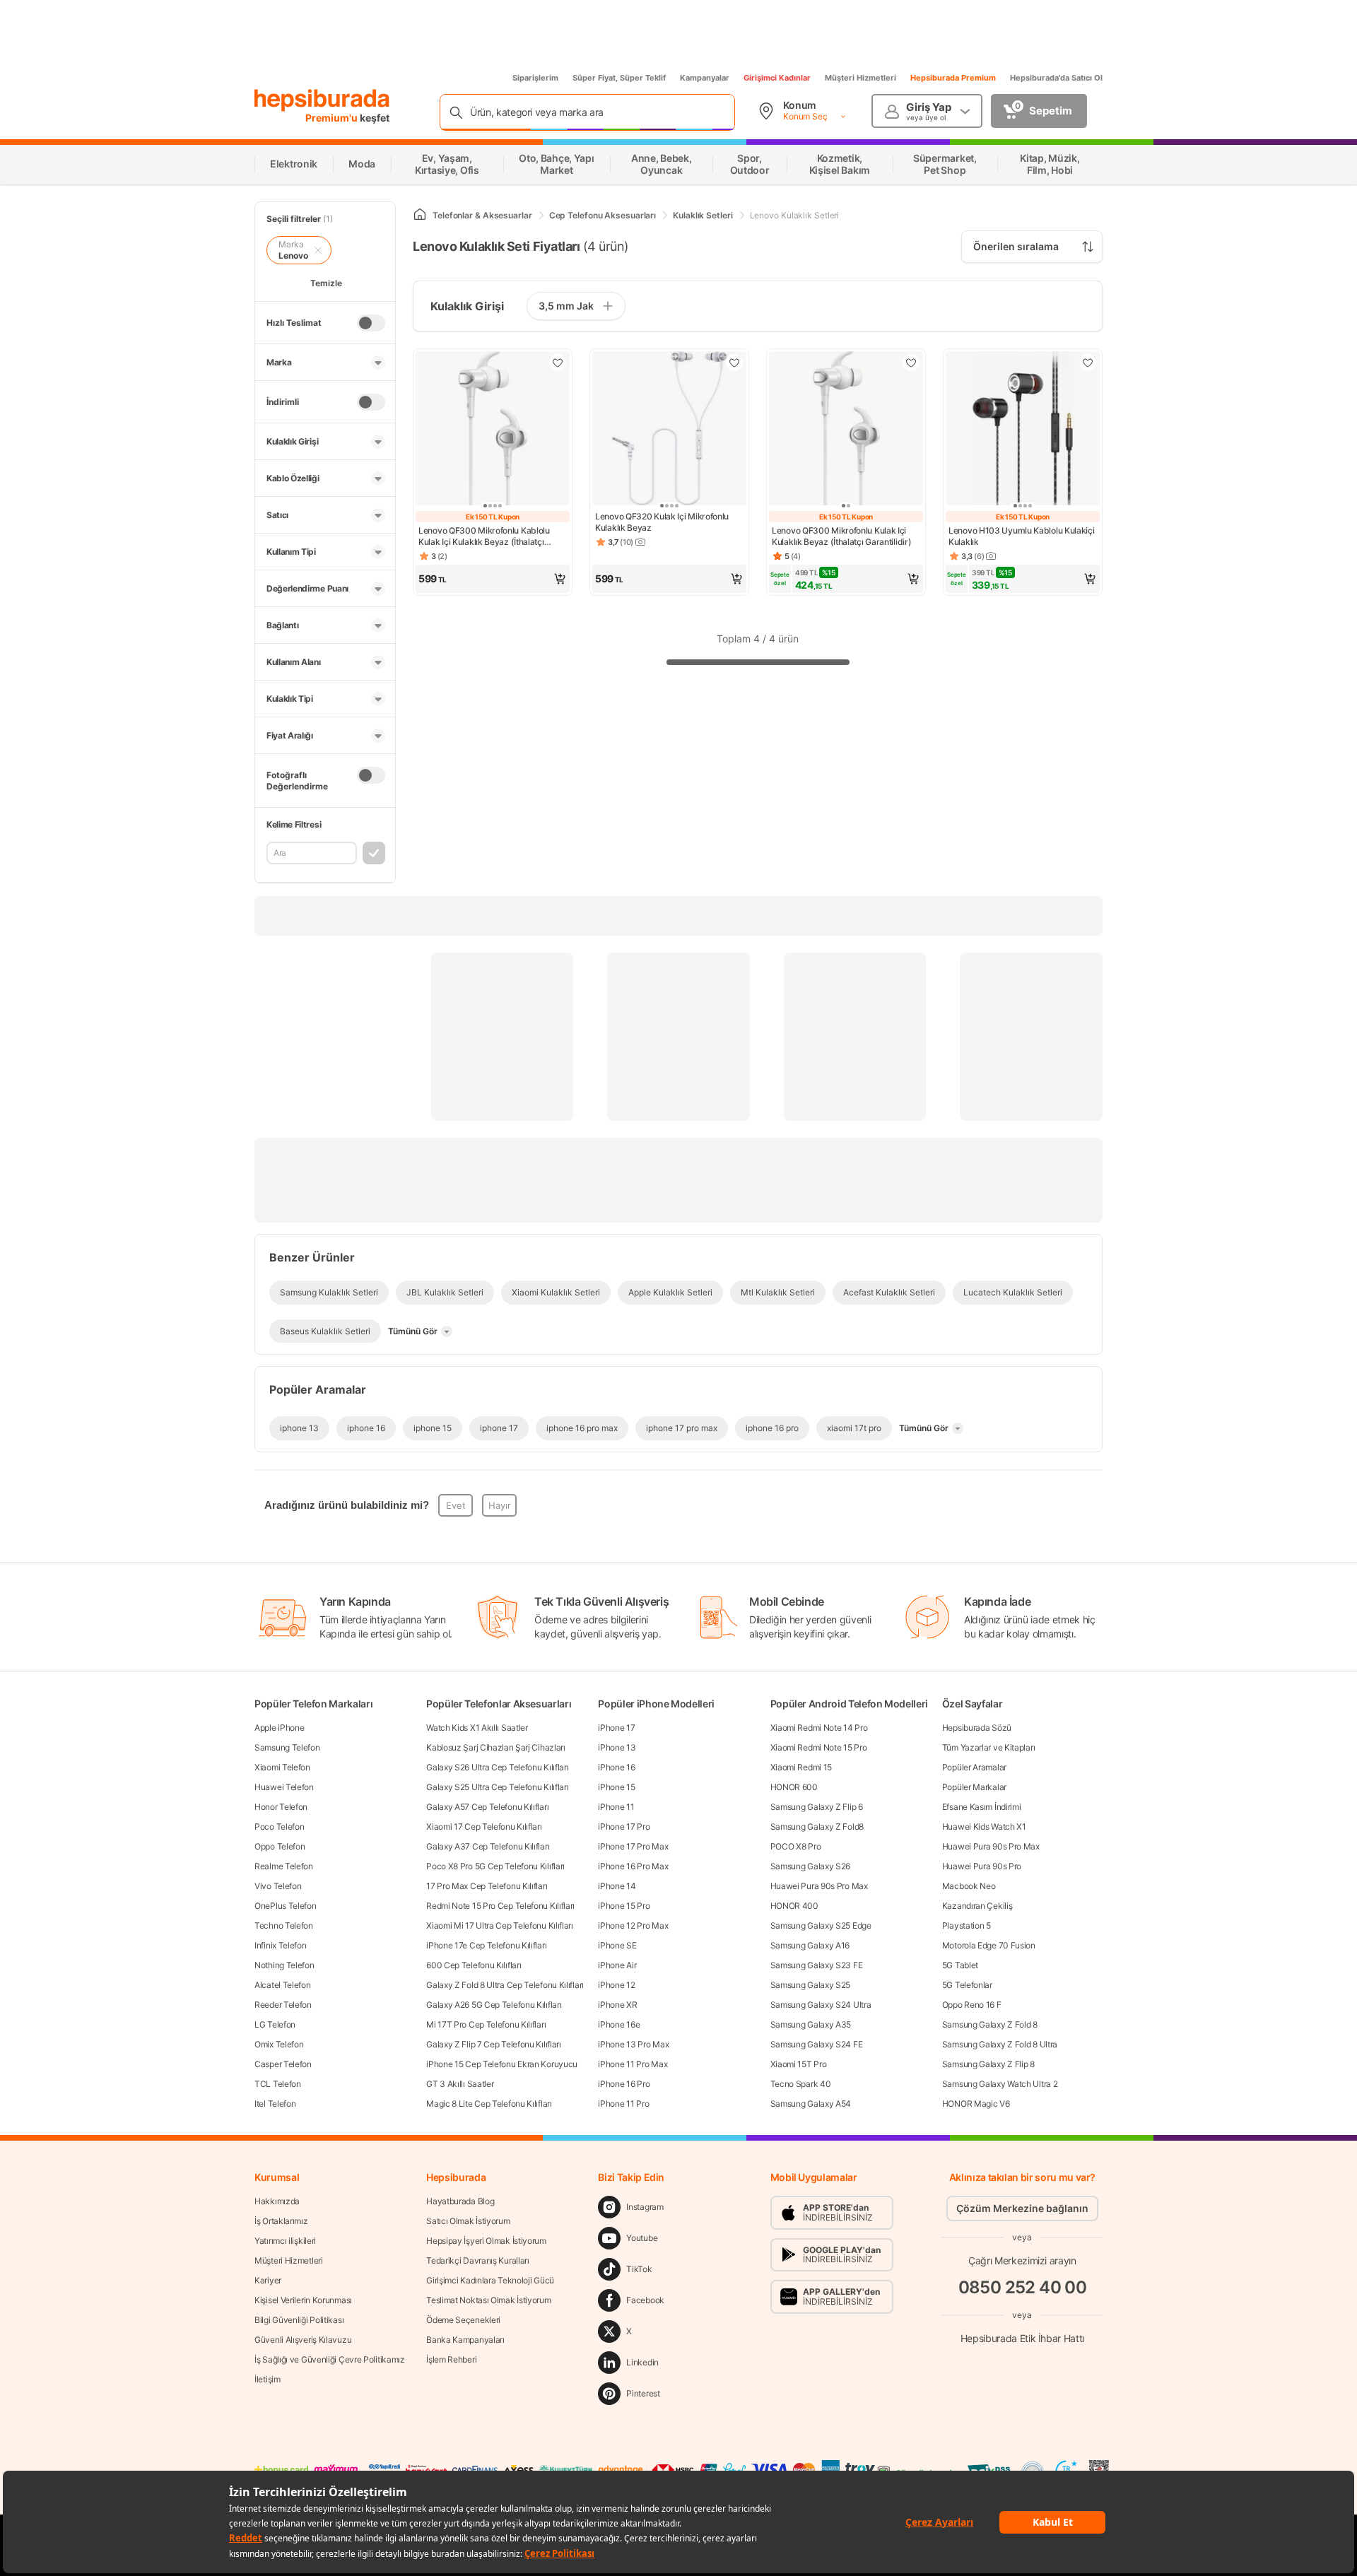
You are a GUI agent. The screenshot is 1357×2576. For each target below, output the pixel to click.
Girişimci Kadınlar (777, 78)
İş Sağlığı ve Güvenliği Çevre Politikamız (330, 2359)
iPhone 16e (619, 2024)
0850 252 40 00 (1023, 2287)
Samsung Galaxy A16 (810, 1945)
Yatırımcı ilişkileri (285, 2241)
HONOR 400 (794, 1906)
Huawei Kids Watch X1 (984, 1827)
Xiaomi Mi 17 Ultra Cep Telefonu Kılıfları (500, 1925)
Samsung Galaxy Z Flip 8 (988, 2064)
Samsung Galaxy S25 (811, 1985)
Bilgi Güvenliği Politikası (299, 2320)
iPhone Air (617, 1965)
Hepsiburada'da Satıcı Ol (1056, 78)
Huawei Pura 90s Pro (982, 1866)
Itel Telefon (275, 2104)
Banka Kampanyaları (465, 2340)
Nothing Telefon (284, 1965)
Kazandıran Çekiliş (977, 1906)
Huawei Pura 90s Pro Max (819, 1886)
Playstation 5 (967, 1925)
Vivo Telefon (278, 1886)
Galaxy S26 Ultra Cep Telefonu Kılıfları (497, 1767)
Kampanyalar (705, 78)
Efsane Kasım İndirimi (982, 1807)
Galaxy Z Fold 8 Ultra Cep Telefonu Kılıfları (505, 1985)
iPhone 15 (616, 1787)
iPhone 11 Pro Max (633, 2064)
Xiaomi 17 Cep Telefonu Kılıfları (484, 1827)
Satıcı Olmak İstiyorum (468, 2221)
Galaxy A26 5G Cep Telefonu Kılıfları (494, 2005)
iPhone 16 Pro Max (633, 1866)
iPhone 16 (616, 1767)
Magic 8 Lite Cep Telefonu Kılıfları (489, 2104)
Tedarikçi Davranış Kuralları (478, 2260)
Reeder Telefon (283, 2005)
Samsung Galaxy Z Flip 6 (817, 1807)
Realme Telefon (284, 1866)
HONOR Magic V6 (976, 2104)
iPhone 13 (617, 1747)
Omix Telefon (279, 2044)
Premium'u (333, 118)
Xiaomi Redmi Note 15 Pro (819, 1747)
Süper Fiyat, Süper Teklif (619, 78)
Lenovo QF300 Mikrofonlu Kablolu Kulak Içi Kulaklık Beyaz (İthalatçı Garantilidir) (484, 536)
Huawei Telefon (284, 1787)
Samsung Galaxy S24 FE (817, 2044)
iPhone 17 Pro (624, 1827)
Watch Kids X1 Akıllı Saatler (477, 1728)
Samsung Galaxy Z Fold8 (817, 1827)
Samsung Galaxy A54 (811, 2104)
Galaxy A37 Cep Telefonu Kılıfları (488, 1846)
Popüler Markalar (974, 1787)
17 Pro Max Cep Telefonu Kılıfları (487, 1886)
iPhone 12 (616, 1985)
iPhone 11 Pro (623, 2104)
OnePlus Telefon (286, 1906)
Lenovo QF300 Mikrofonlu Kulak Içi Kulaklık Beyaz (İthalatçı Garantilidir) (841, 536)
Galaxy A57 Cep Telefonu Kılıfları (487, 1807)
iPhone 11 (616, 1807)
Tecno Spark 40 (801, 2084)
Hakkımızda (277, 2201)
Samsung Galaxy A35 (811, 2024)
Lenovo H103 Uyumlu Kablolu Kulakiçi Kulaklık (1022, 536)
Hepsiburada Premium (953, 78)
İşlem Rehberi (451, 2359)
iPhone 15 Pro (624, 1906)
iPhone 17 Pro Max (633, 1846)
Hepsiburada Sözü (977, 1728)
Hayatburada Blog (460, 2201)
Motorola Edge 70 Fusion (989, 1945)
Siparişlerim (535, 78)
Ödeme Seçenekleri (463, 2320)
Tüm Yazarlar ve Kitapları (989, 1747)
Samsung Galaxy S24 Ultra (821, 2005)
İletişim (268, 2379)
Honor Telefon (281, 1807)
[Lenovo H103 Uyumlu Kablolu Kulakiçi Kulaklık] (1023, 430)
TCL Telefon (278, 2084)
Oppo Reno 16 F (972, 2005)
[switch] (371, 323)
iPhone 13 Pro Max (633, 2044)
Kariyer (268, 2280)
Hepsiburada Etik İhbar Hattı (1022, 2338)
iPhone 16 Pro (624, 2084)
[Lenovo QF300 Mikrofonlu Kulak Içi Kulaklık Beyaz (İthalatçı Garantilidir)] (846, 430)
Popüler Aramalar (974, 1767)
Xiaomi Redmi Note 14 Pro (819, 1728)
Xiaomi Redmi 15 (801, 1767)
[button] (493, 579)
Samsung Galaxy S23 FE (817, 1965)
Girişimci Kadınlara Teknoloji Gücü (490, 2280)
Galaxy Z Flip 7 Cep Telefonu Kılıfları (494, 2044)
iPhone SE (617, 1945)
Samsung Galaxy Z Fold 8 (990, 2024)
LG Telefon (275, 2024)
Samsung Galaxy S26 (811, 1866)
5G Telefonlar (967, 1985)
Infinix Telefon (281, 1945)
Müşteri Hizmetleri (860, 78)
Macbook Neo (969, 1886)
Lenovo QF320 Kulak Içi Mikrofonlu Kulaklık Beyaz (662, 522)
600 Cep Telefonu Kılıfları (474, 1965)
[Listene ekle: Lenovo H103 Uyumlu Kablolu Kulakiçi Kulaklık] (1088, 363)
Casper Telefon (283, 2064)
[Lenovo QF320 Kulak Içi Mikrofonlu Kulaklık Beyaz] (669, 430)
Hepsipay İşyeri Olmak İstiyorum (486, 2241)
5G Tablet (960, 1965)
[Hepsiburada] (322, 100)
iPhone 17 (616, 1728)
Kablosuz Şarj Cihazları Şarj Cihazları (496, 1747)
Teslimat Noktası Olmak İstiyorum (488, 2300)
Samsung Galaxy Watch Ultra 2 (1000, 2084)
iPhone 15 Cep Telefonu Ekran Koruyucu (502, 2064)
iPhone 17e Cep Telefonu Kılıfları (486, 1945)
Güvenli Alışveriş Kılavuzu (303, 2340)
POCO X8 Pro (796, 1846)
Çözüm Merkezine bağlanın (1022, 2208)
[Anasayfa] (420, 215)
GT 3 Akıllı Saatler (460, 2084)
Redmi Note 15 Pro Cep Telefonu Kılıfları (500, 1906)
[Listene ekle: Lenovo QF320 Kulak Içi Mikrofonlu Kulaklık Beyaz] (734, 363)
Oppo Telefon (280, 1846)
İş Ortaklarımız (281, 2221)
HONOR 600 (794, 1787)
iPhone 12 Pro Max (633, 1925)
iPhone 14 (617, 1886)
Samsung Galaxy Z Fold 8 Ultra (1000, 2044)
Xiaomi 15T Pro (799, 2064)
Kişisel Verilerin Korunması (303, 2300)
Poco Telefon (279, 1827)
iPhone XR (617, 2005)
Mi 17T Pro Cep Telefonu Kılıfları (486, 2024)
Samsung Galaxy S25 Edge (821, 1925)
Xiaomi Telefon (282, 1767)
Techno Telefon (284, 1925)
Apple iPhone (279, 1728)
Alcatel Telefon (283, 1985)
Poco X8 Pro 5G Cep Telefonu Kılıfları (495, 1866)
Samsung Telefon (287, 1747)
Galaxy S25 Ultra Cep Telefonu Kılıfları (497, 1787)
